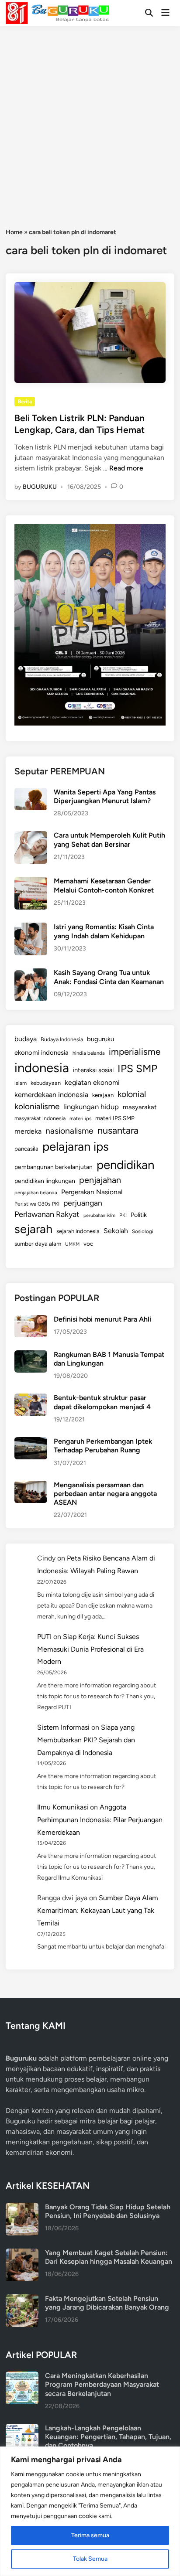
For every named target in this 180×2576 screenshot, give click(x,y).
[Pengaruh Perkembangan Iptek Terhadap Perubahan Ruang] (31, 1442)
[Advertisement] (90, 120)
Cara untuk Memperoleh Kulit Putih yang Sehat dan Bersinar (109, 840)
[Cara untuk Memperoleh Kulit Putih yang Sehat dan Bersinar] (31, 836)
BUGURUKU (40, 487)
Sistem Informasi (63, 1727)
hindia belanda (89, 1053)
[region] (90, 2511)
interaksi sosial (93, 1070)
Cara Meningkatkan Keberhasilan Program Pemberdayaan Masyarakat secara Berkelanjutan (102, 2385)
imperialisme (135, 1051)
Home (14, 232)
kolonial (132, 1094)
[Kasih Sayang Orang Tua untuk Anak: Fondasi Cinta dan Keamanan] (31, 973)
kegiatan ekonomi (92, 1082)
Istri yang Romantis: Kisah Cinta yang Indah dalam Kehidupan (104, 931)
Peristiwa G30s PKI (37, 1204)
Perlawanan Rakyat (47, 1214)
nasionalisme (69, 1131)
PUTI (44, 1637)
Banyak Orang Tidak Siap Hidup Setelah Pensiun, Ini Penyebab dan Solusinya (108, 2211)
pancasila (26, 1148)
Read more (126, 468)
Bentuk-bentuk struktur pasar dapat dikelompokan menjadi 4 (102, 1402)
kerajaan (103, 1095)
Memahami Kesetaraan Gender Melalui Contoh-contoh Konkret (104, 885)
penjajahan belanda (36, 1193)
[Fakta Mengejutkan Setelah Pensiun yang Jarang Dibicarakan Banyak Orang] (22, 2299)
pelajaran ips (76, 1147)
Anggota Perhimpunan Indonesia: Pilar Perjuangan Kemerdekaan (100, 1820)
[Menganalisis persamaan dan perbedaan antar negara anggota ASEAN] (31, 1486)
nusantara (118, 1130)
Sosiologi (143, 1231)
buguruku (100, 1039)
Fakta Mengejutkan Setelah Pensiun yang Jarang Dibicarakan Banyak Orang (107, 2303)
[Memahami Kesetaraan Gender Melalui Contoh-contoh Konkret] (31, 882)
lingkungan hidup (91, 1107)
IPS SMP (137, 1068)
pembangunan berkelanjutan (54, 1167)
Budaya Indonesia (62, 1039)
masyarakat (140, 1107)
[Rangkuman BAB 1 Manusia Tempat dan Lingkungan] (31, 1355)
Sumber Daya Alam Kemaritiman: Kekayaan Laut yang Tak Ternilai (98, 1910)
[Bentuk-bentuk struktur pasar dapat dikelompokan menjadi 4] (31, 1399)
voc (88, 1244)
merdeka (28, 1131)
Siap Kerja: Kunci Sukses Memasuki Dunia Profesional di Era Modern (90, 1649)
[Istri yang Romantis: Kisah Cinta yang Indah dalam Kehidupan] (31, 928)
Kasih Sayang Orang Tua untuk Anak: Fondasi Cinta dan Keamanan (109, 977)
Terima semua (90, 2535)
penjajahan (100, 1180)
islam (21, 1083)
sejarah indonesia (78, 1231)
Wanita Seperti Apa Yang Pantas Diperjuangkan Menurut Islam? (105, 796)
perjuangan (83, 1203)
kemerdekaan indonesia (51, 1095)
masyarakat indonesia (40, 1118)
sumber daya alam (38, 1244)
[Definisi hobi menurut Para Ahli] (31, 1320)
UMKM (72, 1244)
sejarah (33, 1229)
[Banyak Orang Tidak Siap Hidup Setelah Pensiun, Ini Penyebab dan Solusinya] (22, 2208)
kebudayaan (46, 1083)
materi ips (80, 1118)
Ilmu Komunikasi (63, 1807)
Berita (25, 402)
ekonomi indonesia (42, 1053)
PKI (123, 1215)
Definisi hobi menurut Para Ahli (102, 1319)
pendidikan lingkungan (45, 1181)
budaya (26, 1039)
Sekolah (116, 1231)
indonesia (42, 1068)
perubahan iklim (99, 1215)
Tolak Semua (90, 2559)
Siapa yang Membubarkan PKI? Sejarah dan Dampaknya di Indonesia (86, 1740)
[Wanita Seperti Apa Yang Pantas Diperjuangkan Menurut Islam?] (31, 793)
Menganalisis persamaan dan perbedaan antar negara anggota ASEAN (105, 1494)
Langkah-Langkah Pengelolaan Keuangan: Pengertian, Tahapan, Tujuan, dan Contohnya (108, 2437)
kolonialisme (37, 1106)
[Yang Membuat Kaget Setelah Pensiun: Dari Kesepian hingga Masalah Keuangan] (22, 2254)
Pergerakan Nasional (92, 1192)
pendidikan (125, 1165)
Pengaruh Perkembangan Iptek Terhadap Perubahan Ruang (103, 1446)
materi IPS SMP (115, 1118)
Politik (139, 1215)
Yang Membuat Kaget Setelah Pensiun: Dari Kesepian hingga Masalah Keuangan (109, 2257)
